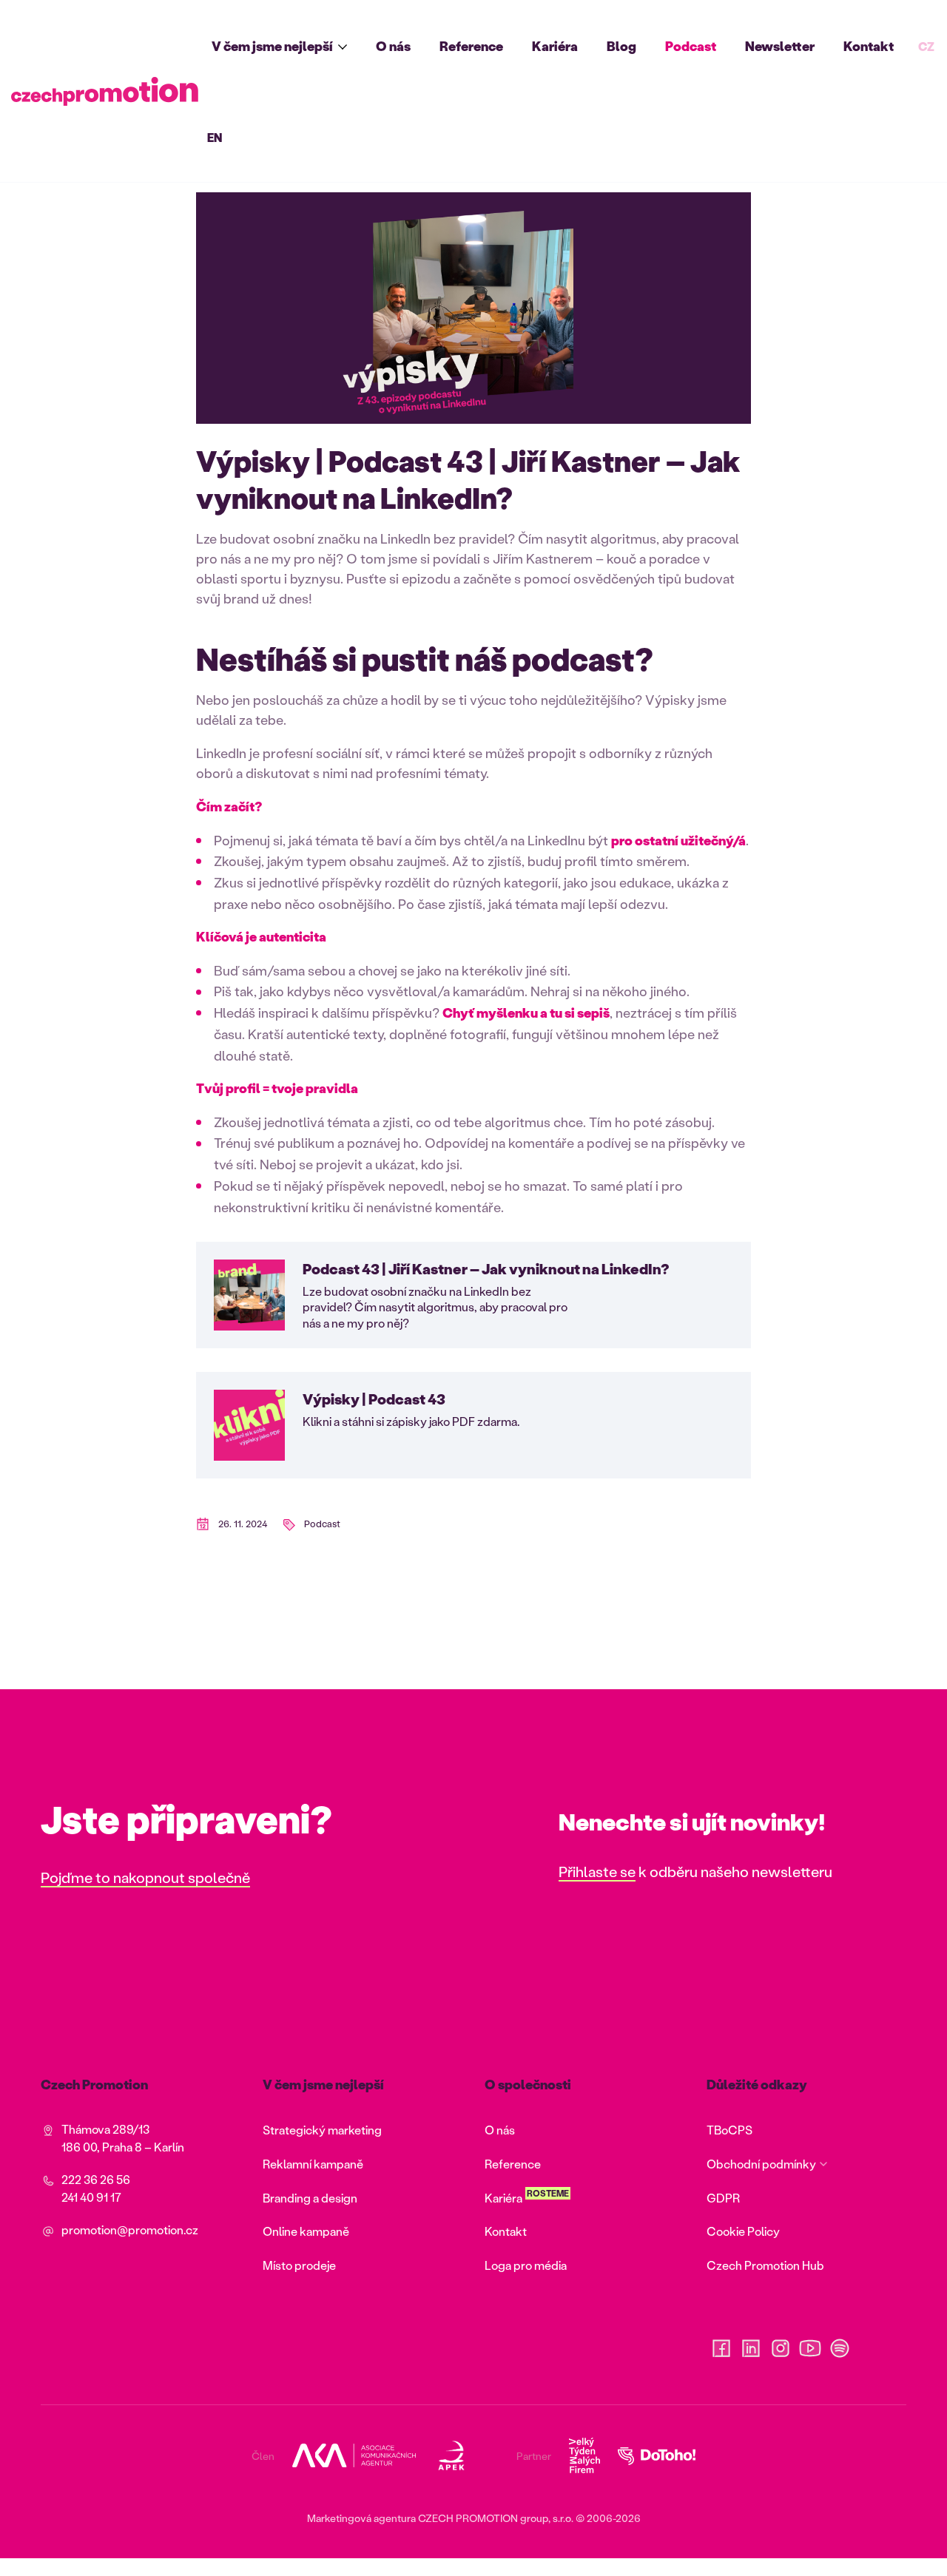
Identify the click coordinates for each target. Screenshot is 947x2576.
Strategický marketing (322, 2130)
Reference (471, 46)
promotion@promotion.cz (130, 2230)
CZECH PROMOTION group (483, 2518)
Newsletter (780, 46)
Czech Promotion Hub (765, 2265)
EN (215, 137)
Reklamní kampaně (313, 2164)
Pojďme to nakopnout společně (145, 1877)
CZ (926, 46)
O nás (393, 46)
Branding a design (310, 2198)
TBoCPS (729, 2130)
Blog (621, 46)
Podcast (691, 46)
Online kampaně (306, 2231)
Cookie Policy (743, 2231)
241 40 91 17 (91, 2197)
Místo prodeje (299, 2265)
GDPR (723, 2198)
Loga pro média (526, 2265)
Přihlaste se (597, 1871)
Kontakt (869, 46)
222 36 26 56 (96, 2179)
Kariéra (555, 46)
